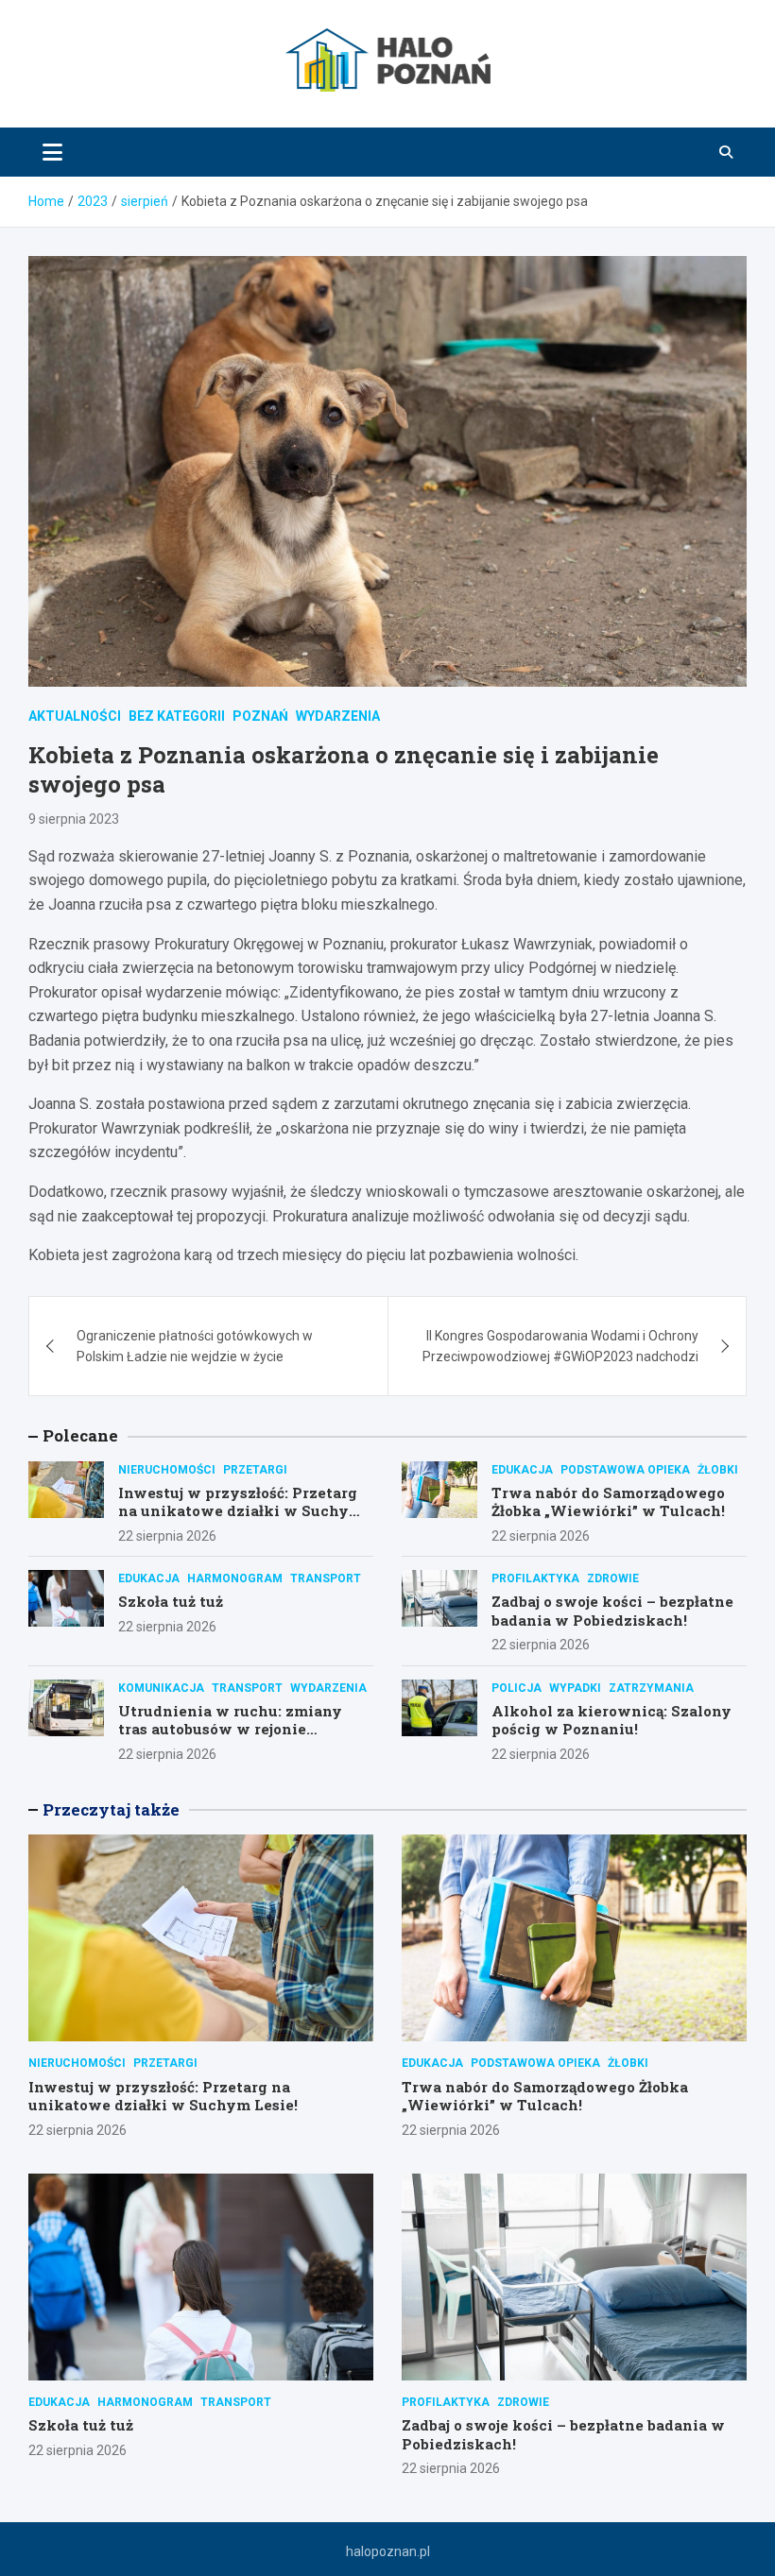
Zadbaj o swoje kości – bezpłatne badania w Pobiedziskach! (612, 1611)
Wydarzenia (338, 716)
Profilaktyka (535, 1578)
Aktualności (75, 716)
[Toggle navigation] (52, 152)
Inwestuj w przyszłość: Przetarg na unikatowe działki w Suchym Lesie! (241, 1511)
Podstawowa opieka (625, 1470)
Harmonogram (235, 1578)
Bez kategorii (177, 716)
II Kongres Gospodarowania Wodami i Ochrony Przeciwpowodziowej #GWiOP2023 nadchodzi (560, 1346)
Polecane (80, 1435)
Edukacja (522, 1470)
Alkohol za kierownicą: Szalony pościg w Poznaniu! (611, 1720)
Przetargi (255, 1470)
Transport (326, 1578)
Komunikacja (161, 1688)
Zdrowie (613, 1578)
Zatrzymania (651, 1688)
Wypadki (575, 1688)
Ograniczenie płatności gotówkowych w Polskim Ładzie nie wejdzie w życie (195, 1346)
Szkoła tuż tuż (171, 1601)
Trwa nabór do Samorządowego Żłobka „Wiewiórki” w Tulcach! (608, 1502)
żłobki (718, 1470)
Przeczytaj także (111, 1809)
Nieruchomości (167, 1470)
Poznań (260, 716)
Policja (517, 1688)
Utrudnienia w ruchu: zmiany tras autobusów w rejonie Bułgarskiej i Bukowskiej (230, 1729)
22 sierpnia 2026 (167, 1536)
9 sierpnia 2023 (74, 819)
